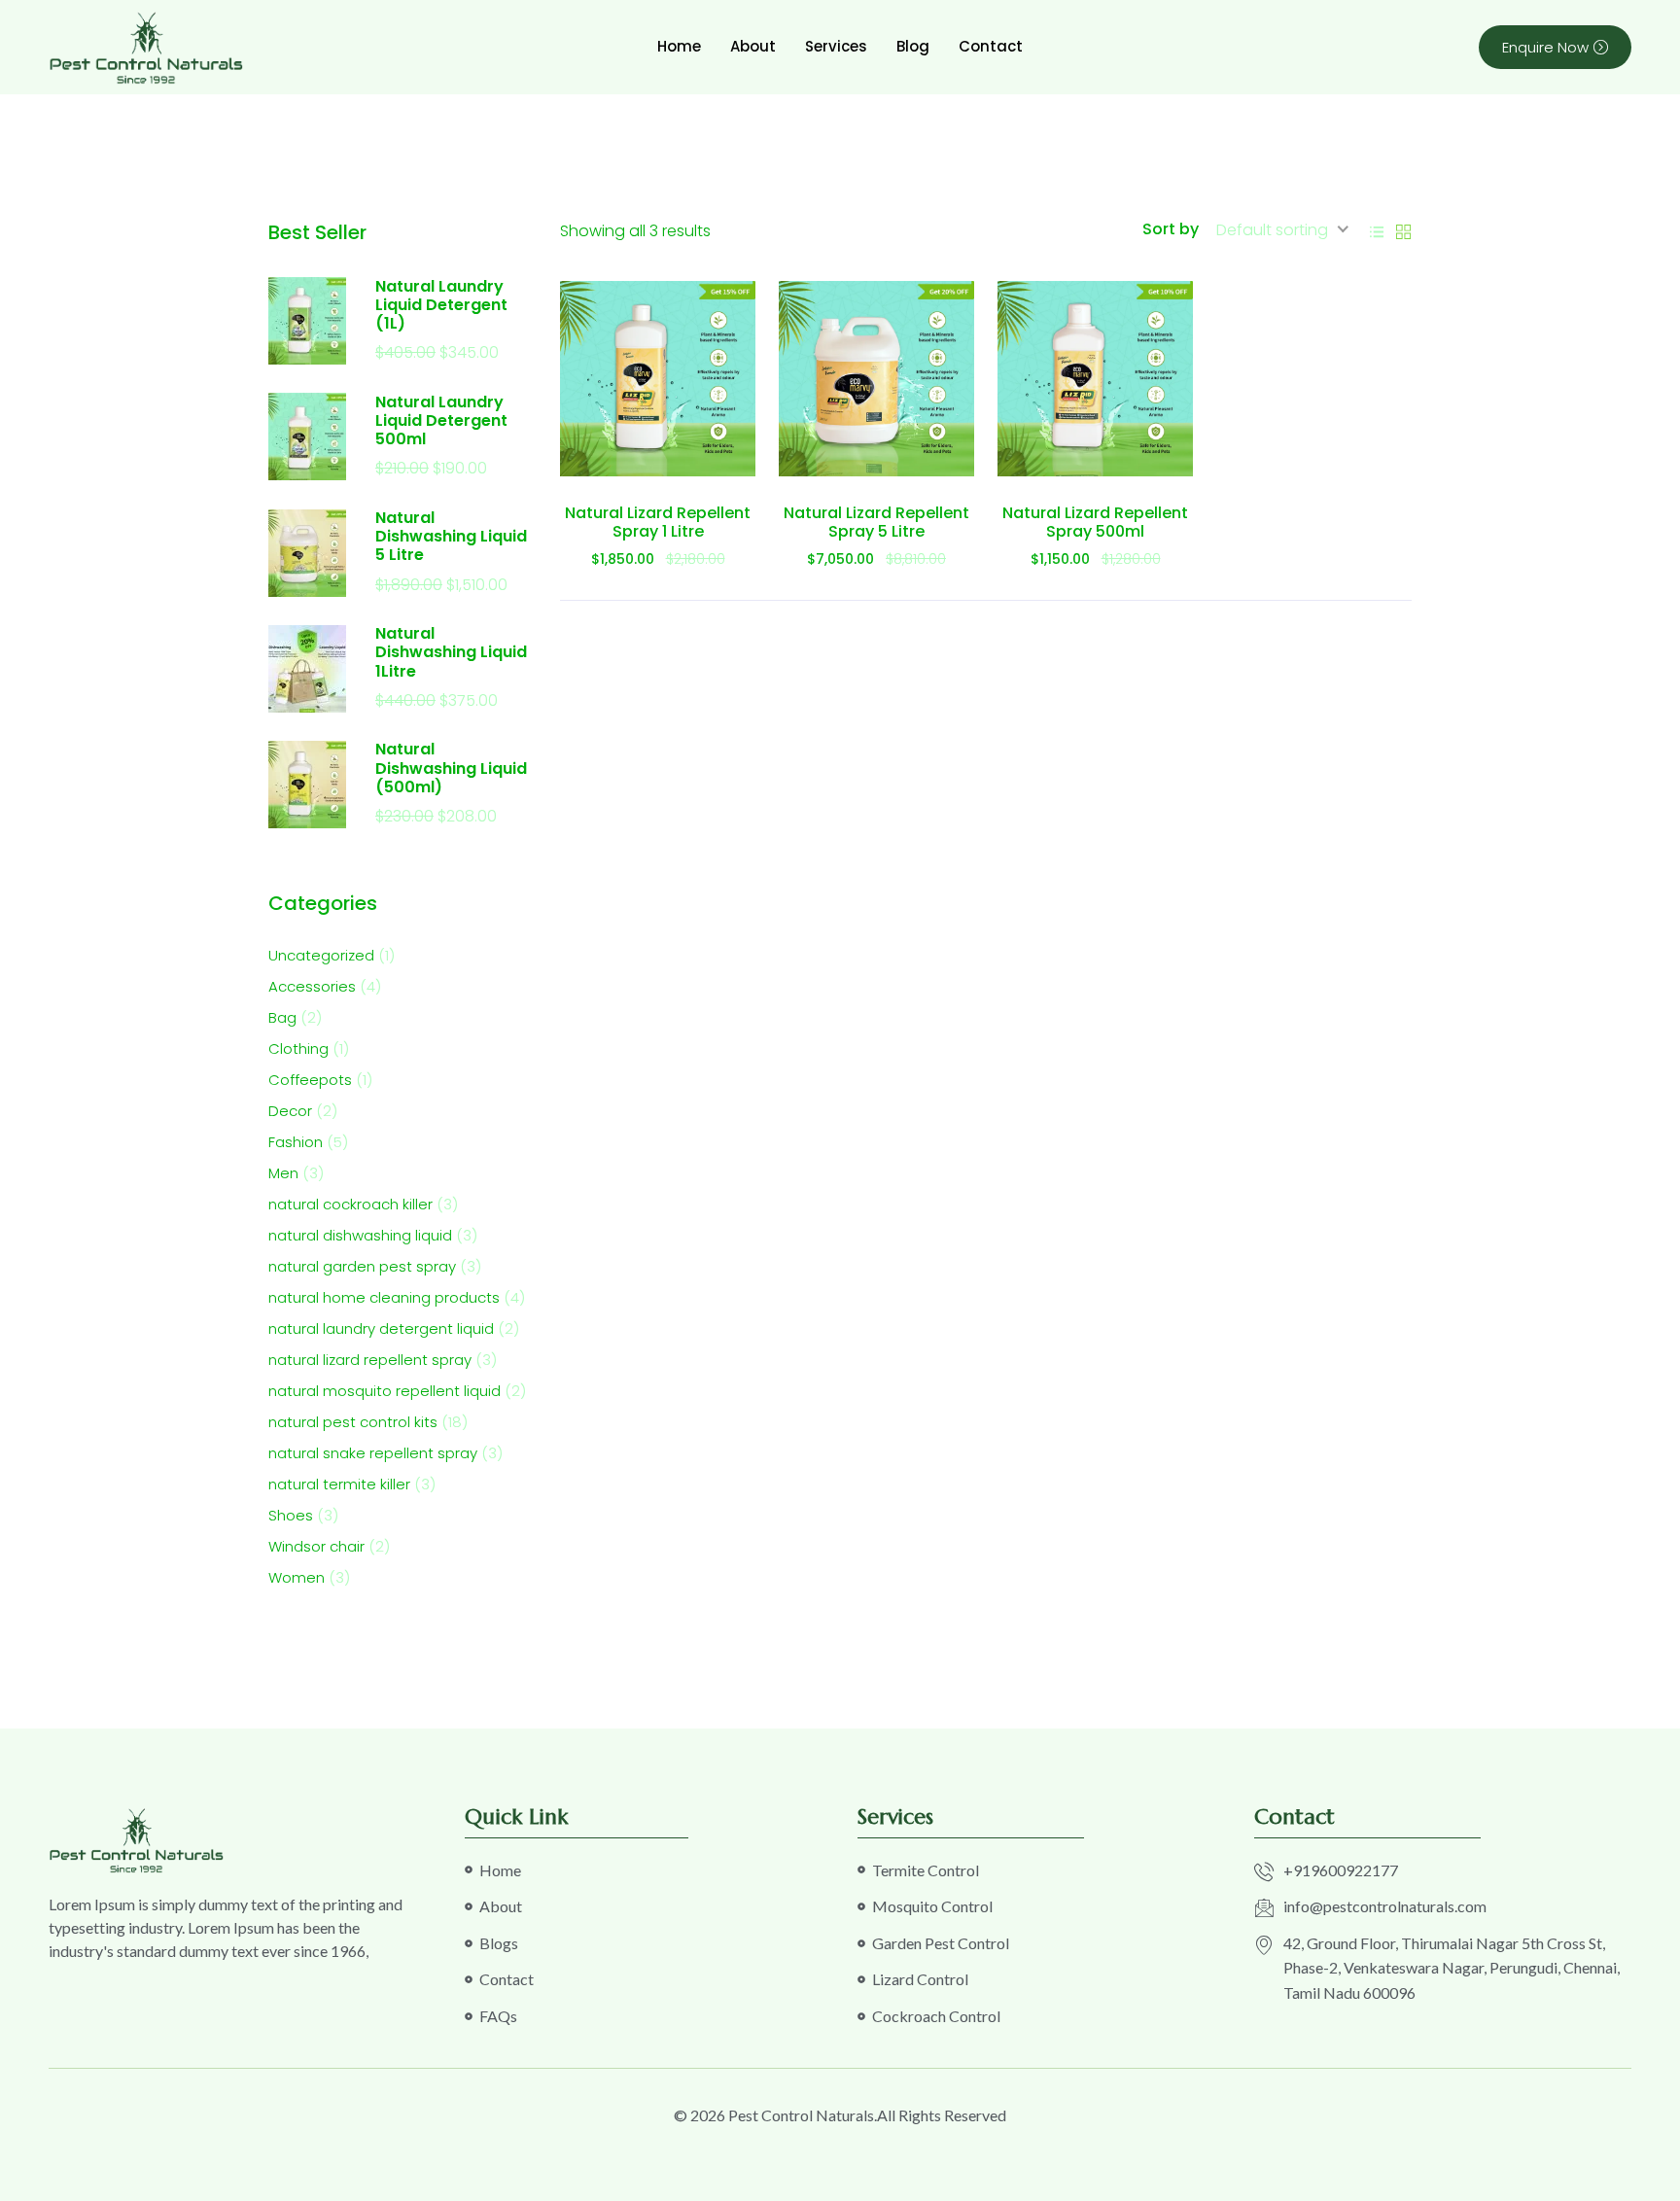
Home (679, 46)
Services (836, 46)
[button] (615, 457)
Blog (913, 46)
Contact (991, 46)
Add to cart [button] (658, 457)
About (753, 46)
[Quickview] (701, 457)
